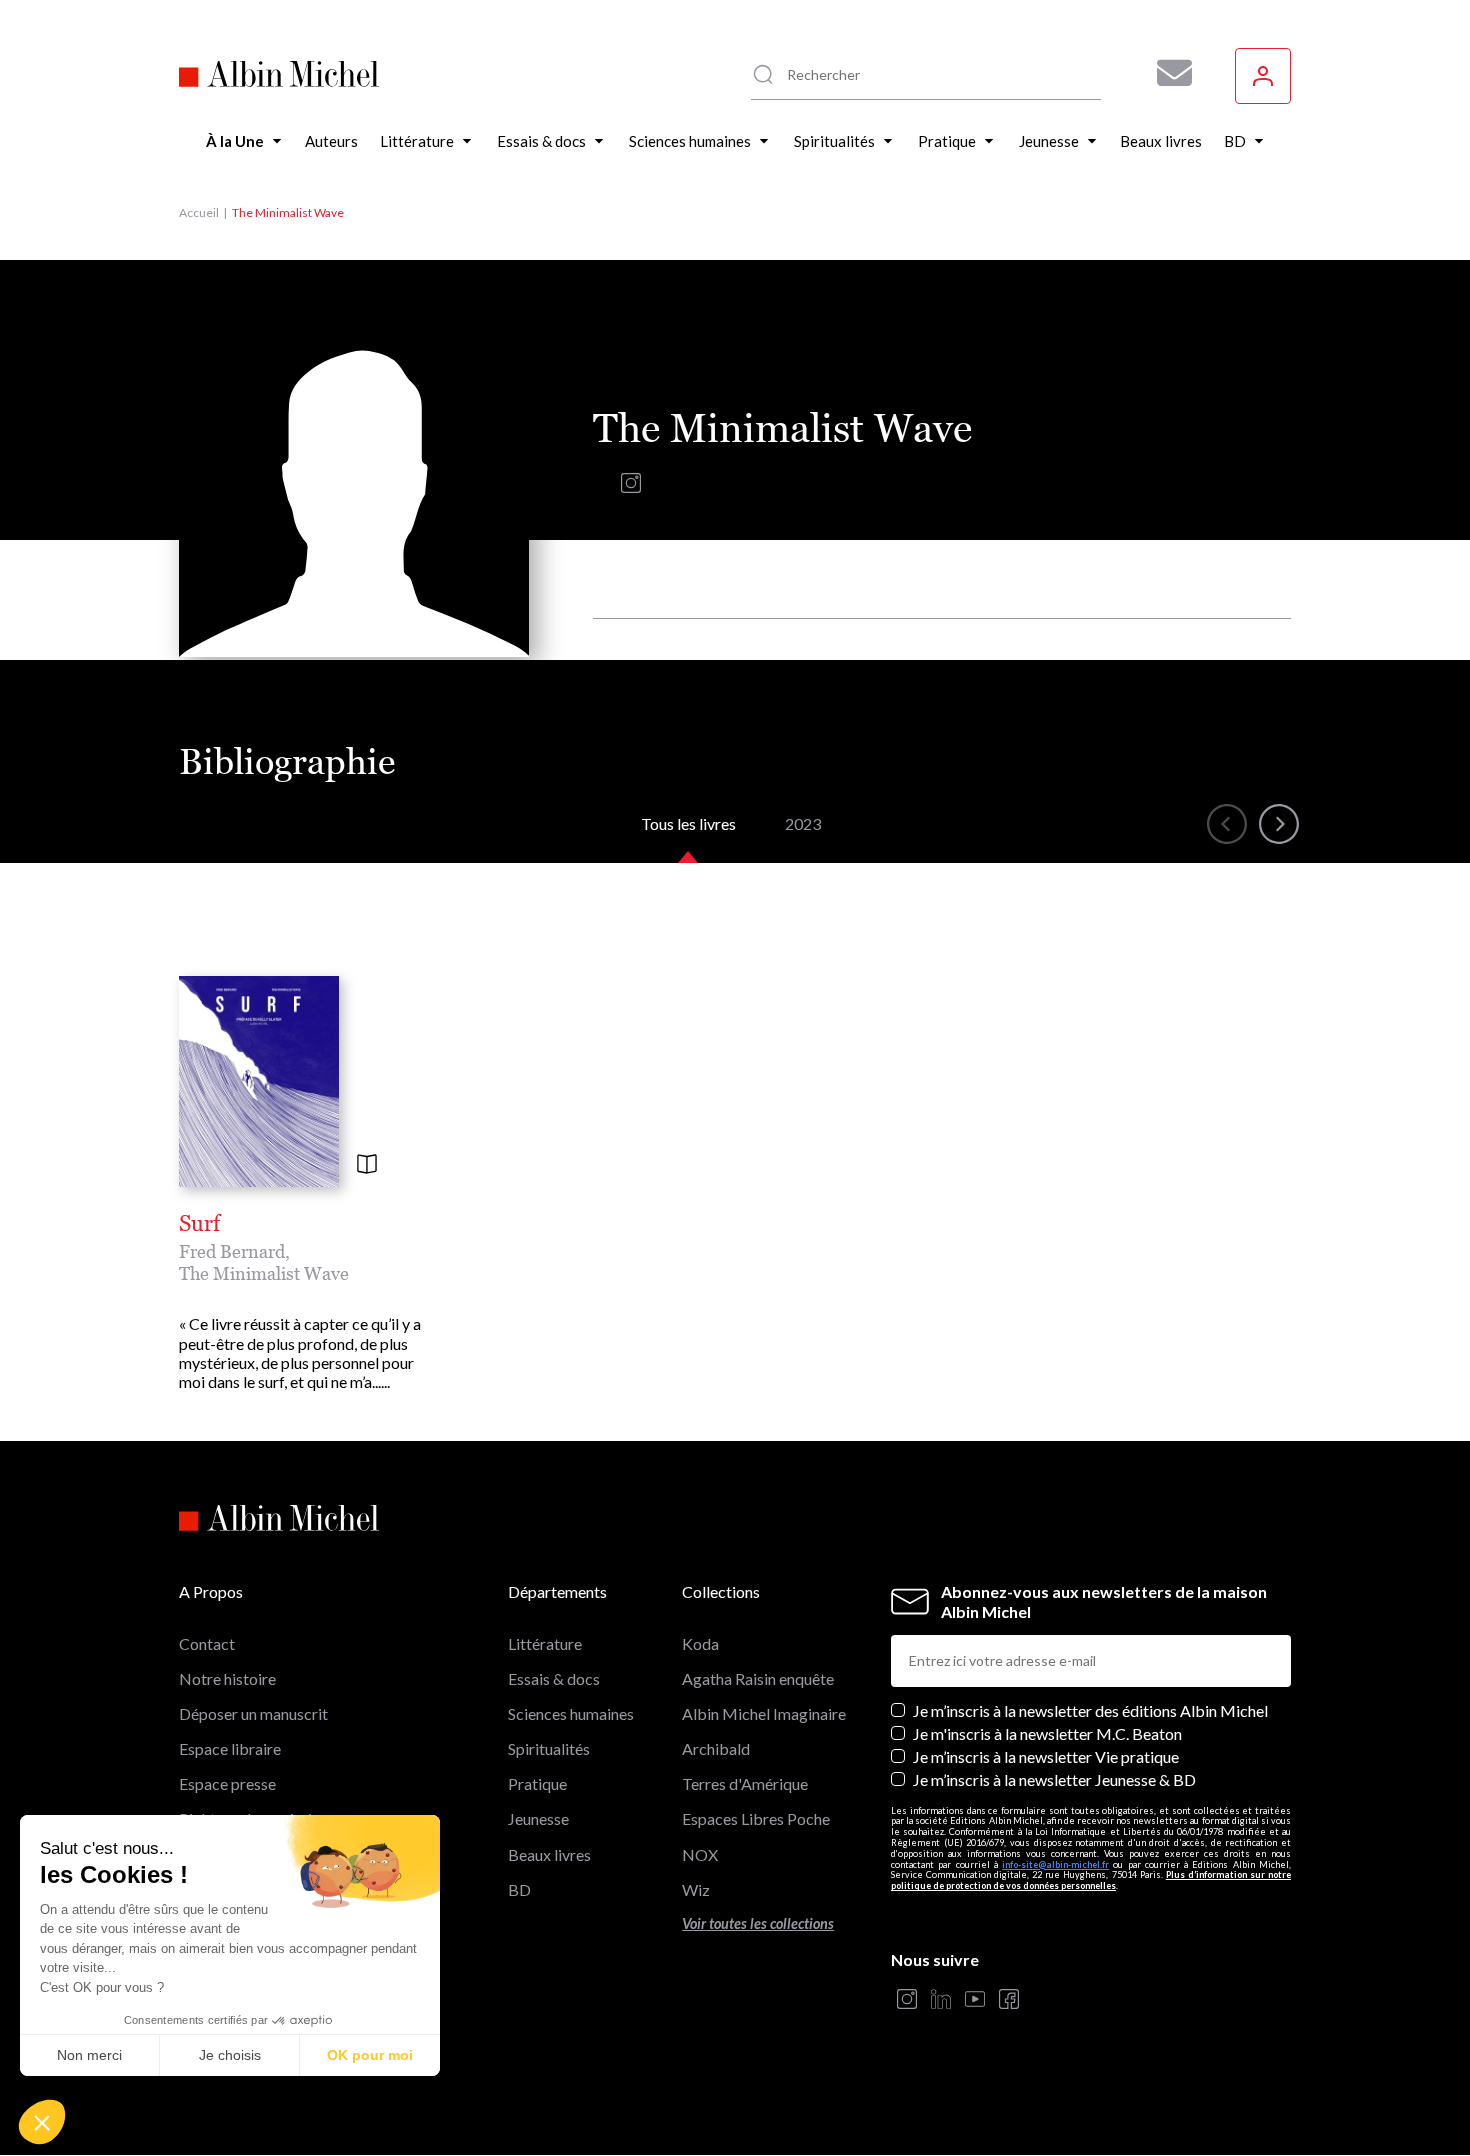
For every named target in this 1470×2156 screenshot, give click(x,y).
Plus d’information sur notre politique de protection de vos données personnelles (1091, 1880)
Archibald (716, 1748)
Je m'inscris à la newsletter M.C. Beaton (1047, 1733)
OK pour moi (370, 2055)
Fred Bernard (232, 1251)
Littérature (545, 1643)
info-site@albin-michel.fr (1055, 1864)
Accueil (199, 212)
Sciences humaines (571, 1713)
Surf (199, 1224)
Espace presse (227, 1783)
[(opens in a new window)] (631, 487)
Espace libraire (230, 1748)
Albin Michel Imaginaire (764, 1713)
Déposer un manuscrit (253, 1713)
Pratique (537, 1783)
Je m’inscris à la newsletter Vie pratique (1046, 1756)
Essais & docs (554, 1678)
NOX (700, 1854)
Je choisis (230, 2055)
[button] (42, 2122)
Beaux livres (549, 1854)
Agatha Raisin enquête (758, 1678)
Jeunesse (538, 1818)
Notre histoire (227, 1678)
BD (519, 1889)
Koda (700, 1643)
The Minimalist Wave (264, 1273)
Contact (207, 1643)
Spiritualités (549, 1748)
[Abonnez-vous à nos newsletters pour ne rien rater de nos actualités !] (1167, 73)
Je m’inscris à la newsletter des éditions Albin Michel (1090, 1710)
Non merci (89, 2055)
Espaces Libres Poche (756, 1818)
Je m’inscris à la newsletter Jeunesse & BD (1054, 1779)
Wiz (696, 1889)
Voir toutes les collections (758, 1923)
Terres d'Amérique (745, 1783)
